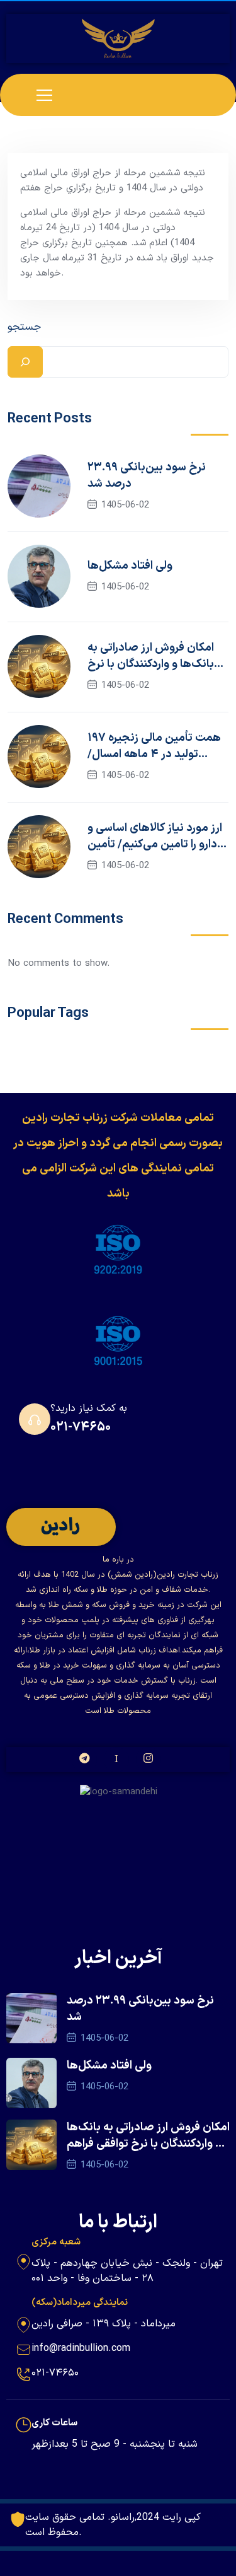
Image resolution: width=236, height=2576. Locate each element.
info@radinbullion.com (81, 2348)
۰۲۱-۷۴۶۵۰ (81, 1427)
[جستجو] (25, 362)
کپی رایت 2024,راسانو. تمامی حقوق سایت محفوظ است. (113, 2525)
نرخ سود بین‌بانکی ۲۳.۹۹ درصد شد (147, 476)
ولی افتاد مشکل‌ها (130, 566)
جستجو (24, 327)
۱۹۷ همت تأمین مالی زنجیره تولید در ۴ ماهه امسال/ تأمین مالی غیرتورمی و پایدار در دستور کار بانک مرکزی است (156, 746)
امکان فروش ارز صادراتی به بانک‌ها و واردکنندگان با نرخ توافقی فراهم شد (151, 656)
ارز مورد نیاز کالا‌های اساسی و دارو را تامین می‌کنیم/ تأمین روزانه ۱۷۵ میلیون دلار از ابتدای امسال (155, 837)
